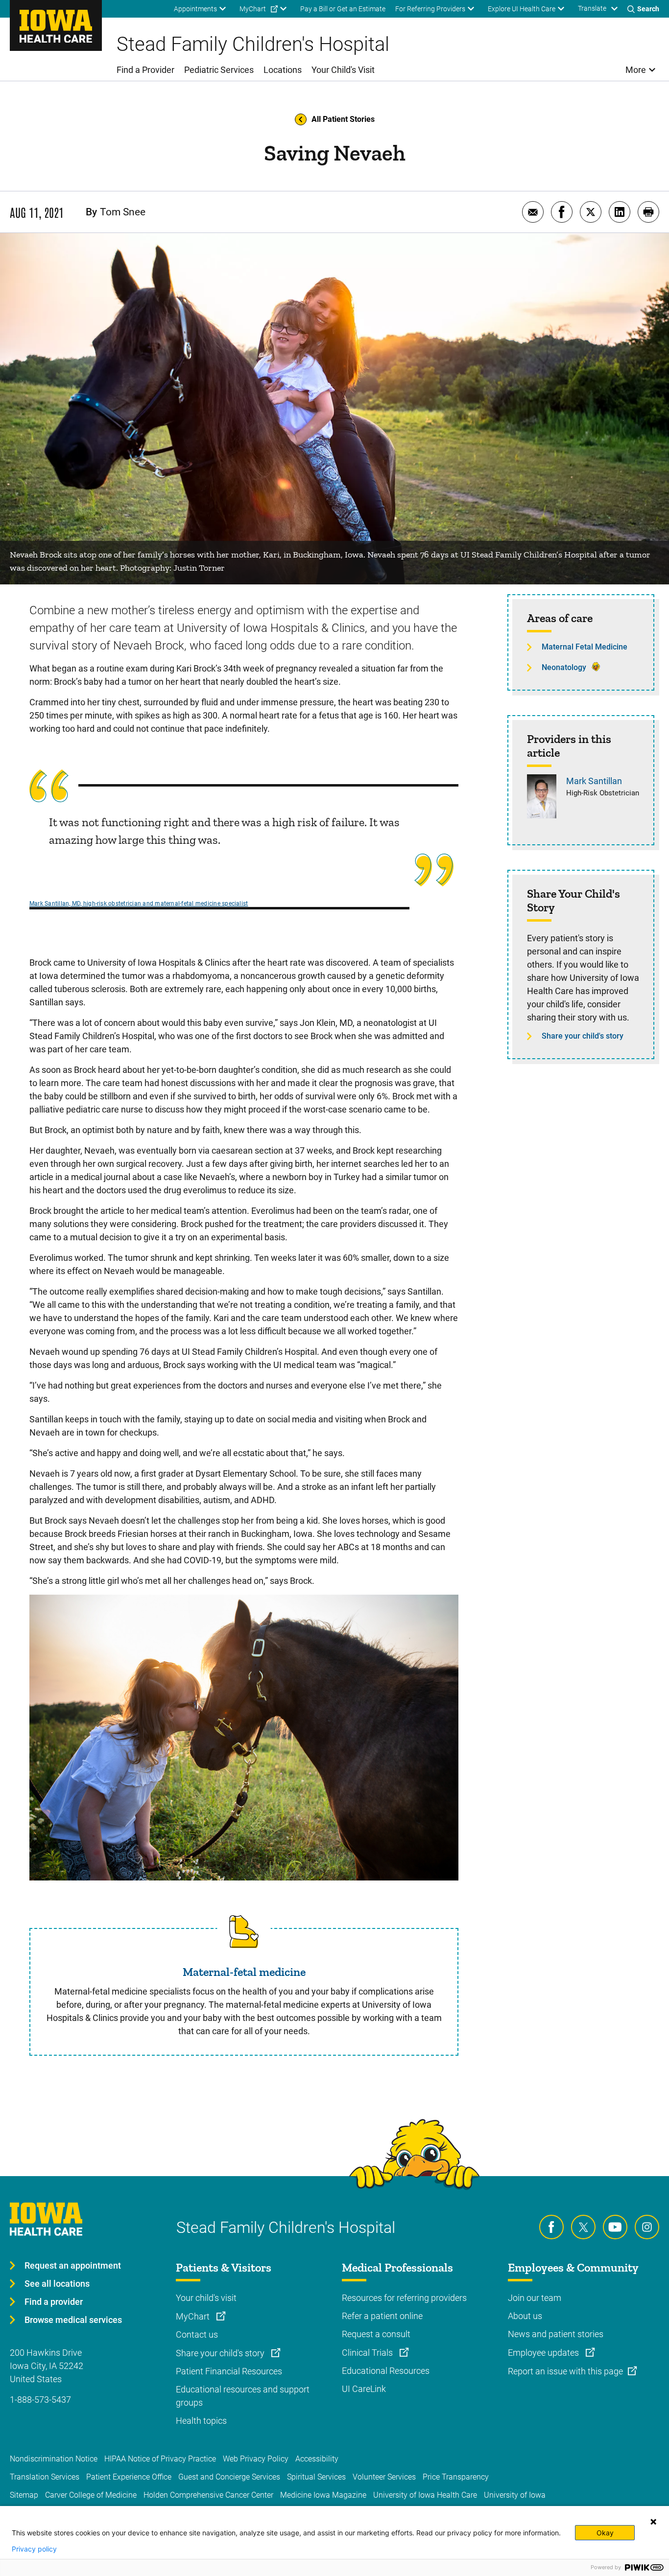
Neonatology (564, 667)
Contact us (197, 2334)
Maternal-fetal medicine (244, 1972)
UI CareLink (364, 2389)
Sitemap (24, 2495)
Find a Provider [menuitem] (145, 70)
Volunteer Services (384, 2477)
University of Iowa (515, 2495)
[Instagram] (647, 2227)
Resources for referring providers (404, 2298)
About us (525, 2316)
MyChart (194, 2316)
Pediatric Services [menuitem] (219, 70)
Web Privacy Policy (256, 2459)
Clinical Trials (368, 2353)
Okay (605, 2533)
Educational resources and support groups (243, 2396)
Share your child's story (583, 1036)
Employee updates (544, 2353)
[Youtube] (615, 2227)
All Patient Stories (343, 119)
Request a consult (376, 2334)
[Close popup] (653, 2522)
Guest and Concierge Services (229, 2477)
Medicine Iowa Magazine (323, 2495)
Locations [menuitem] (283, 70)
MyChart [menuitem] (253, 9)
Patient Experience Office (129, 2477)
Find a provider (54, 2302)
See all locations (57, 2284)
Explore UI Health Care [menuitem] (522, 9)
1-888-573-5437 (40, 2400)
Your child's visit (206, 2298)
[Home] (56, 25)
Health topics (201, 2421)
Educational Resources (386, 2371)
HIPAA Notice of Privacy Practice (160, 2459)
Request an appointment (73, 2265)
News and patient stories (556, 2334)
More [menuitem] (636, 70)
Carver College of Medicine (91, 2495)
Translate (592, 8)
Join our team (535, 2298)
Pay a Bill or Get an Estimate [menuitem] (343, 9)
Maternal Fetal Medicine (585, 647)
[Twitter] (583, 2227)
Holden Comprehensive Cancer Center (208, 2495)
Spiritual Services (316, 2477)
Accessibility (317, 2459)
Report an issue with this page (565, 2371)
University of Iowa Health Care (425, 2495)
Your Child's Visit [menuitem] (343, 70)
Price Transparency (456, 2477)
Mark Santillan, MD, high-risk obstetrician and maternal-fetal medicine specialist (139, 904)
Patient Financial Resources (229, 2371)
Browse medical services (73, 2320)
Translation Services (45, 2477)
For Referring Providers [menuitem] (430, 9)
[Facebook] (551, 2227)
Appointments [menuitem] (195, 9)
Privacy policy (34, 2549)
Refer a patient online (382, 2316)
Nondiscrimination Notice (54, 2459)
